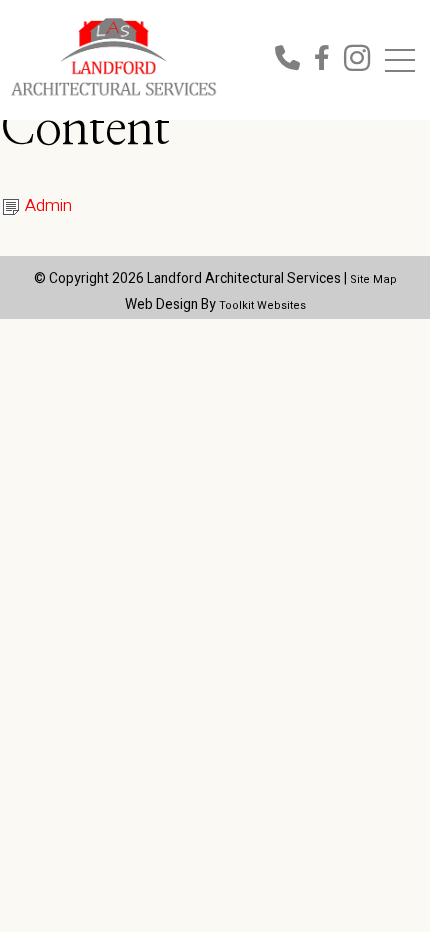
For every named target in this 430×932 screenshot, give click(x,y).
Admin (48, 205)
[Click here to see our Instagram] (357, 61)
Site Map (373, 279)
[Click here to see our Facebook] (329, 61)
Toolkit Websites (262, 305)
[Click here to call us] (294, 61)
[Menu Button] (400, 60)
